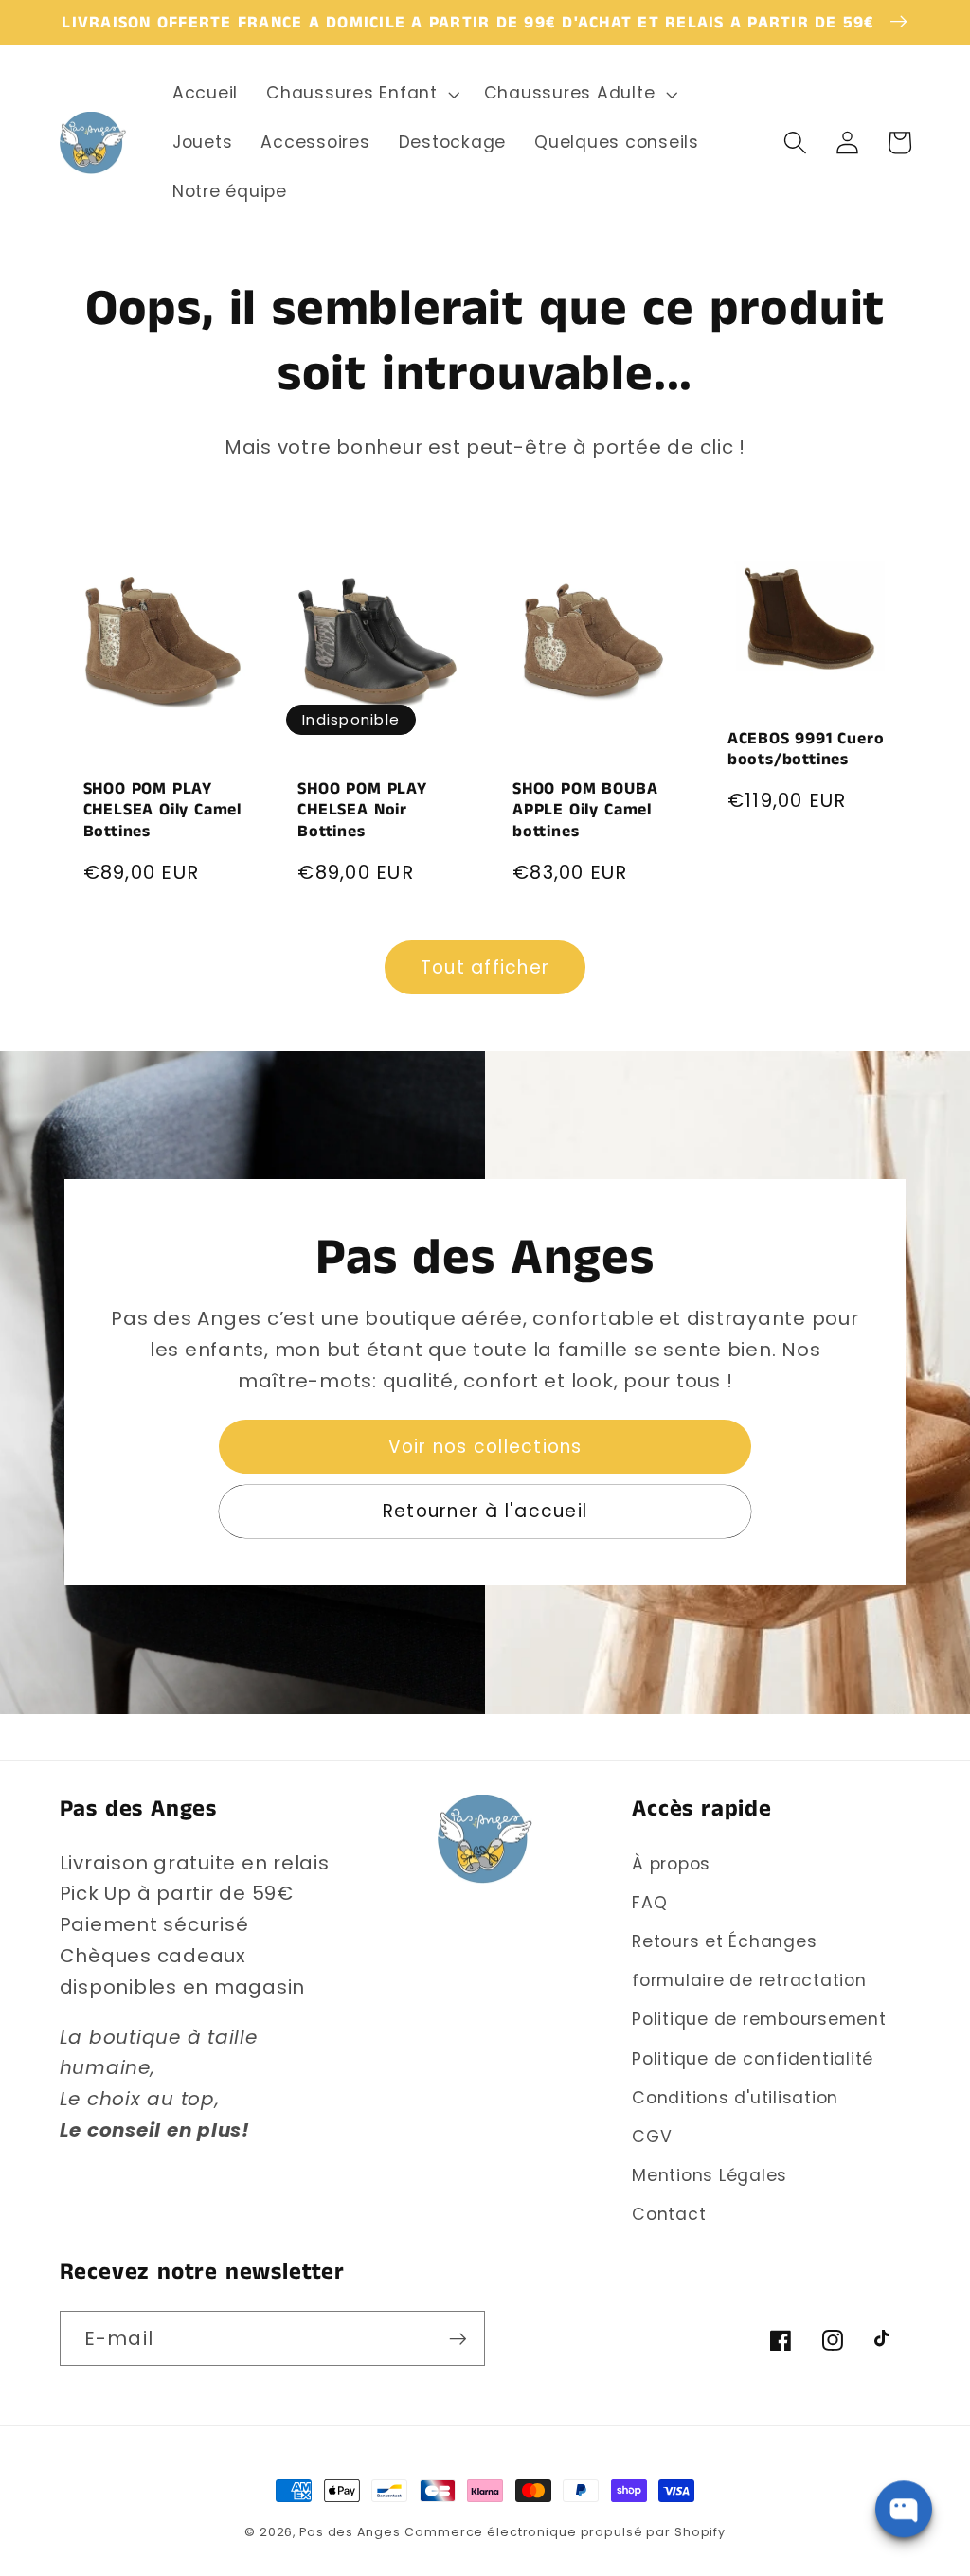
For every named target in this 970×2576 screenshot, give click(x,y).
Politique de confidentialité (753, 2059)
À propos (671, 1864)
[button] (361, 94)
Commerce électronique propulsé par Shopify (565, 2532)
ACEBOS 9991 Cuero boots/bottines (806, 750)
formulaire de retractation (749, 1980)
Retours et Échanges (724, 1941)
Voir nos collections (485, 1447)
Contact (669, 2214)
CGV (652, 2137)
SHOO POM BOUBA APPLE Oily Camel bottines (585, 810)
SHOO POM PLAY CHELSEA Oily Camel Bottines (163, 810)
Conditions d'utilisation (735, 2098)
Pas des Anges (350, 2532)
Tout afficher (485, 967)
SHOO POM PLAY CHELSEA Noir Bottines (362, 810)
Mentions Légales (710, 2175)
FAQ (649, 1903)
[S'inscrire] (458, 2338)
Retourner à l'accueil (485, 1511)
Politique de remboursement (759, 2019)
